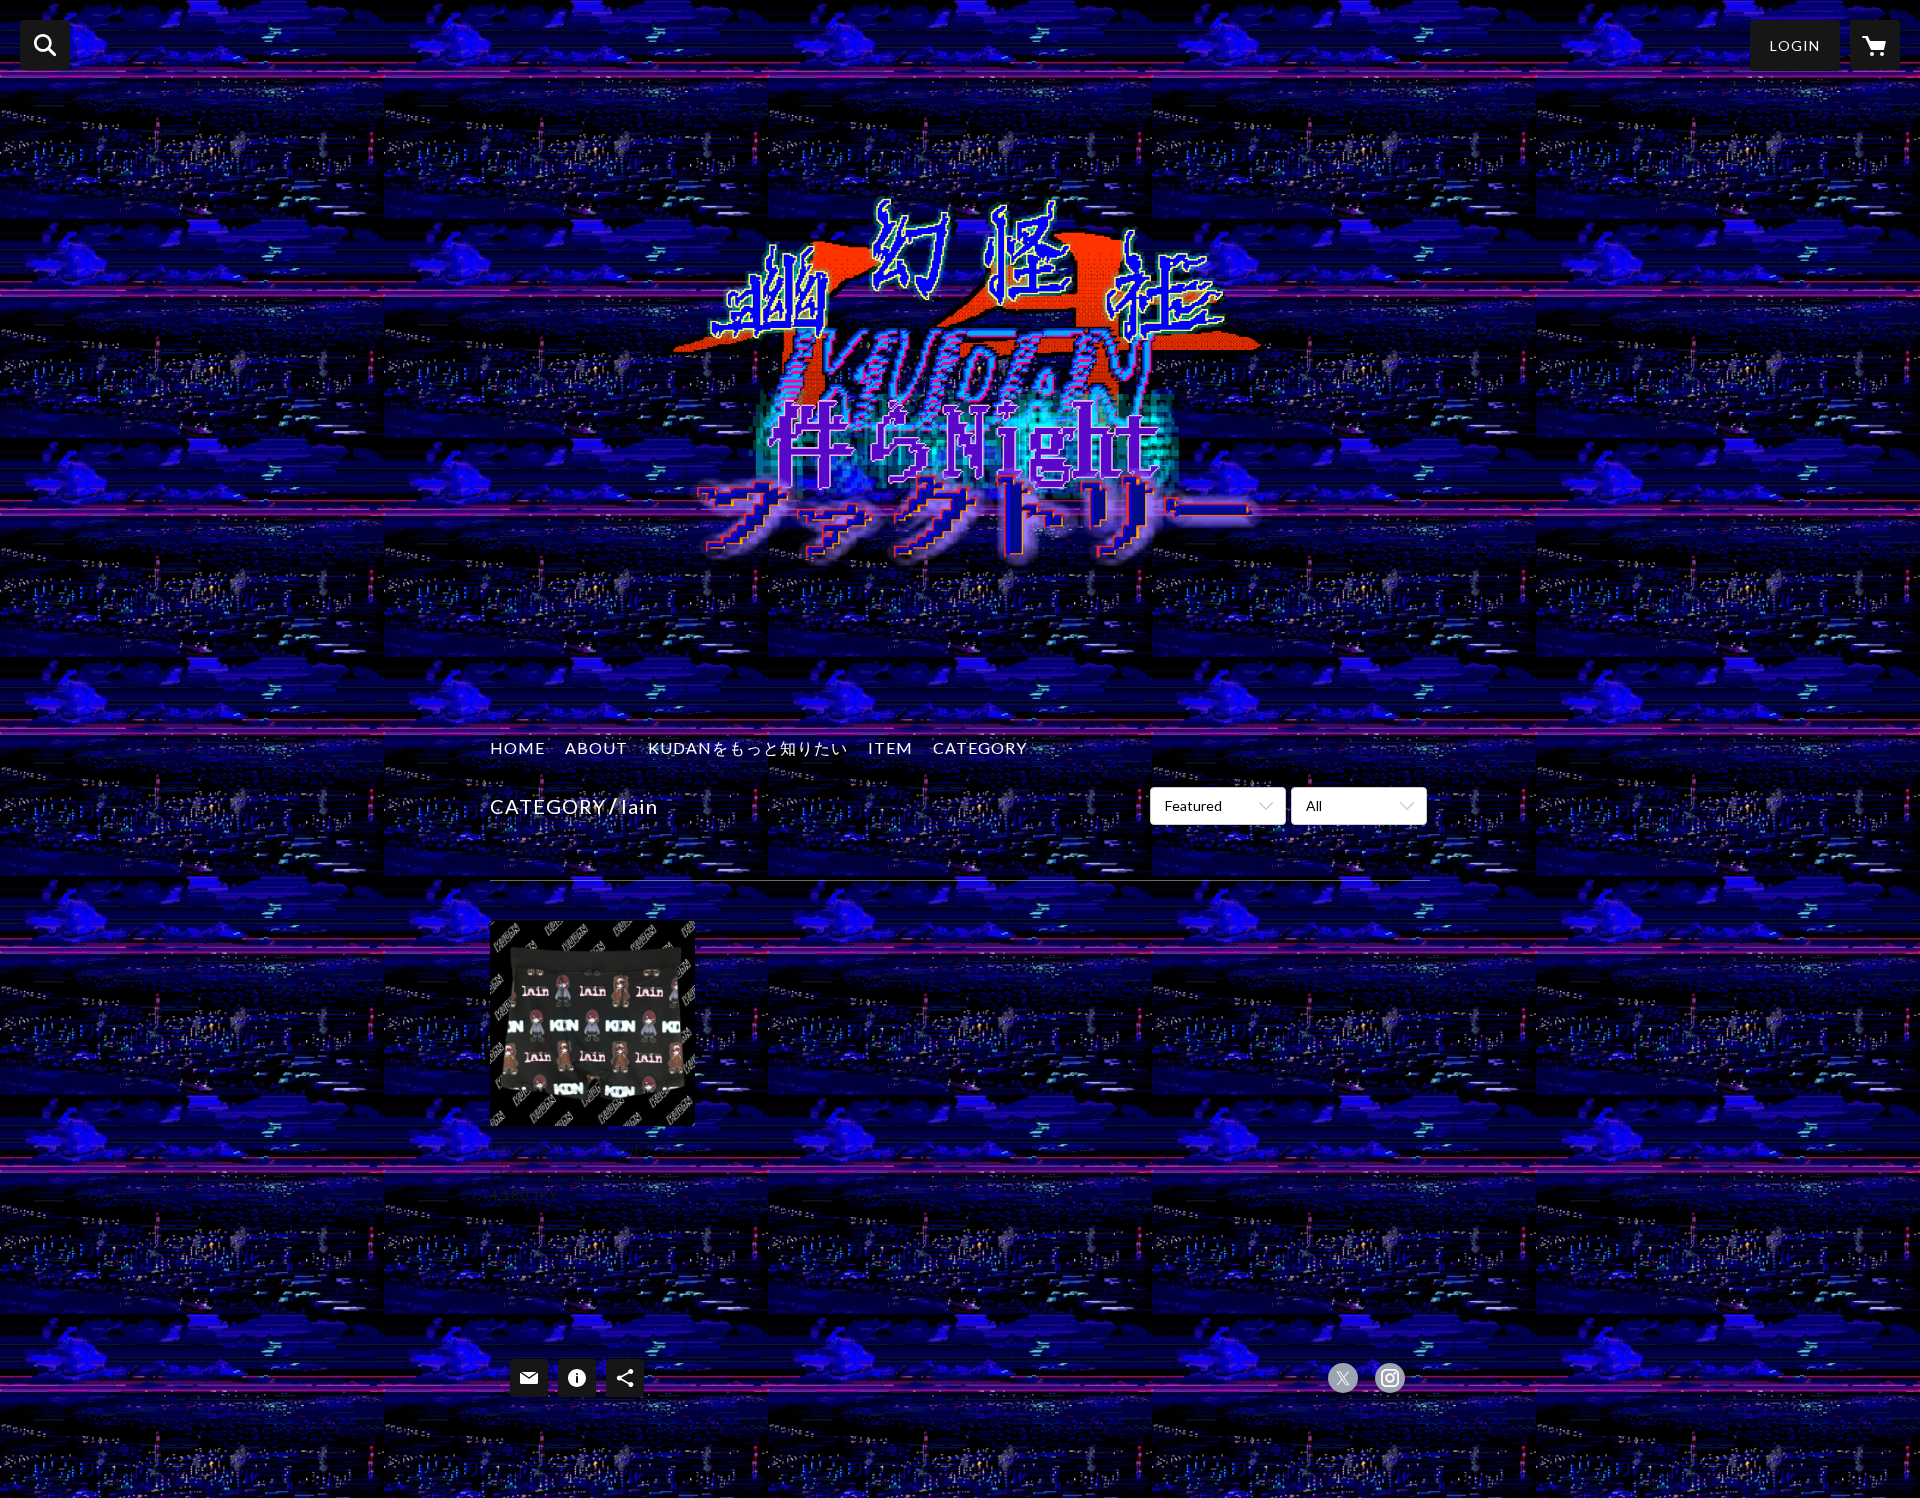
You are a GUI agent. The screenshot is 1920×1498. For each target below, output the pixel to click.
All (1314, 805)
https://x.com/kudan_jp (1343, 1378)
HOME (517, 747)
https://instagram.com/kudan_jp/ (1390, 1378)
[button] (1795, 45)
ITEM (890, 747)
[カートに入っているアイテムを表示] (1875, 45)
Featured (1193, 805)
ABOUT (596, 747)
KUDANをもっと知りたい (748, 747)
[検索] (45, 45)
